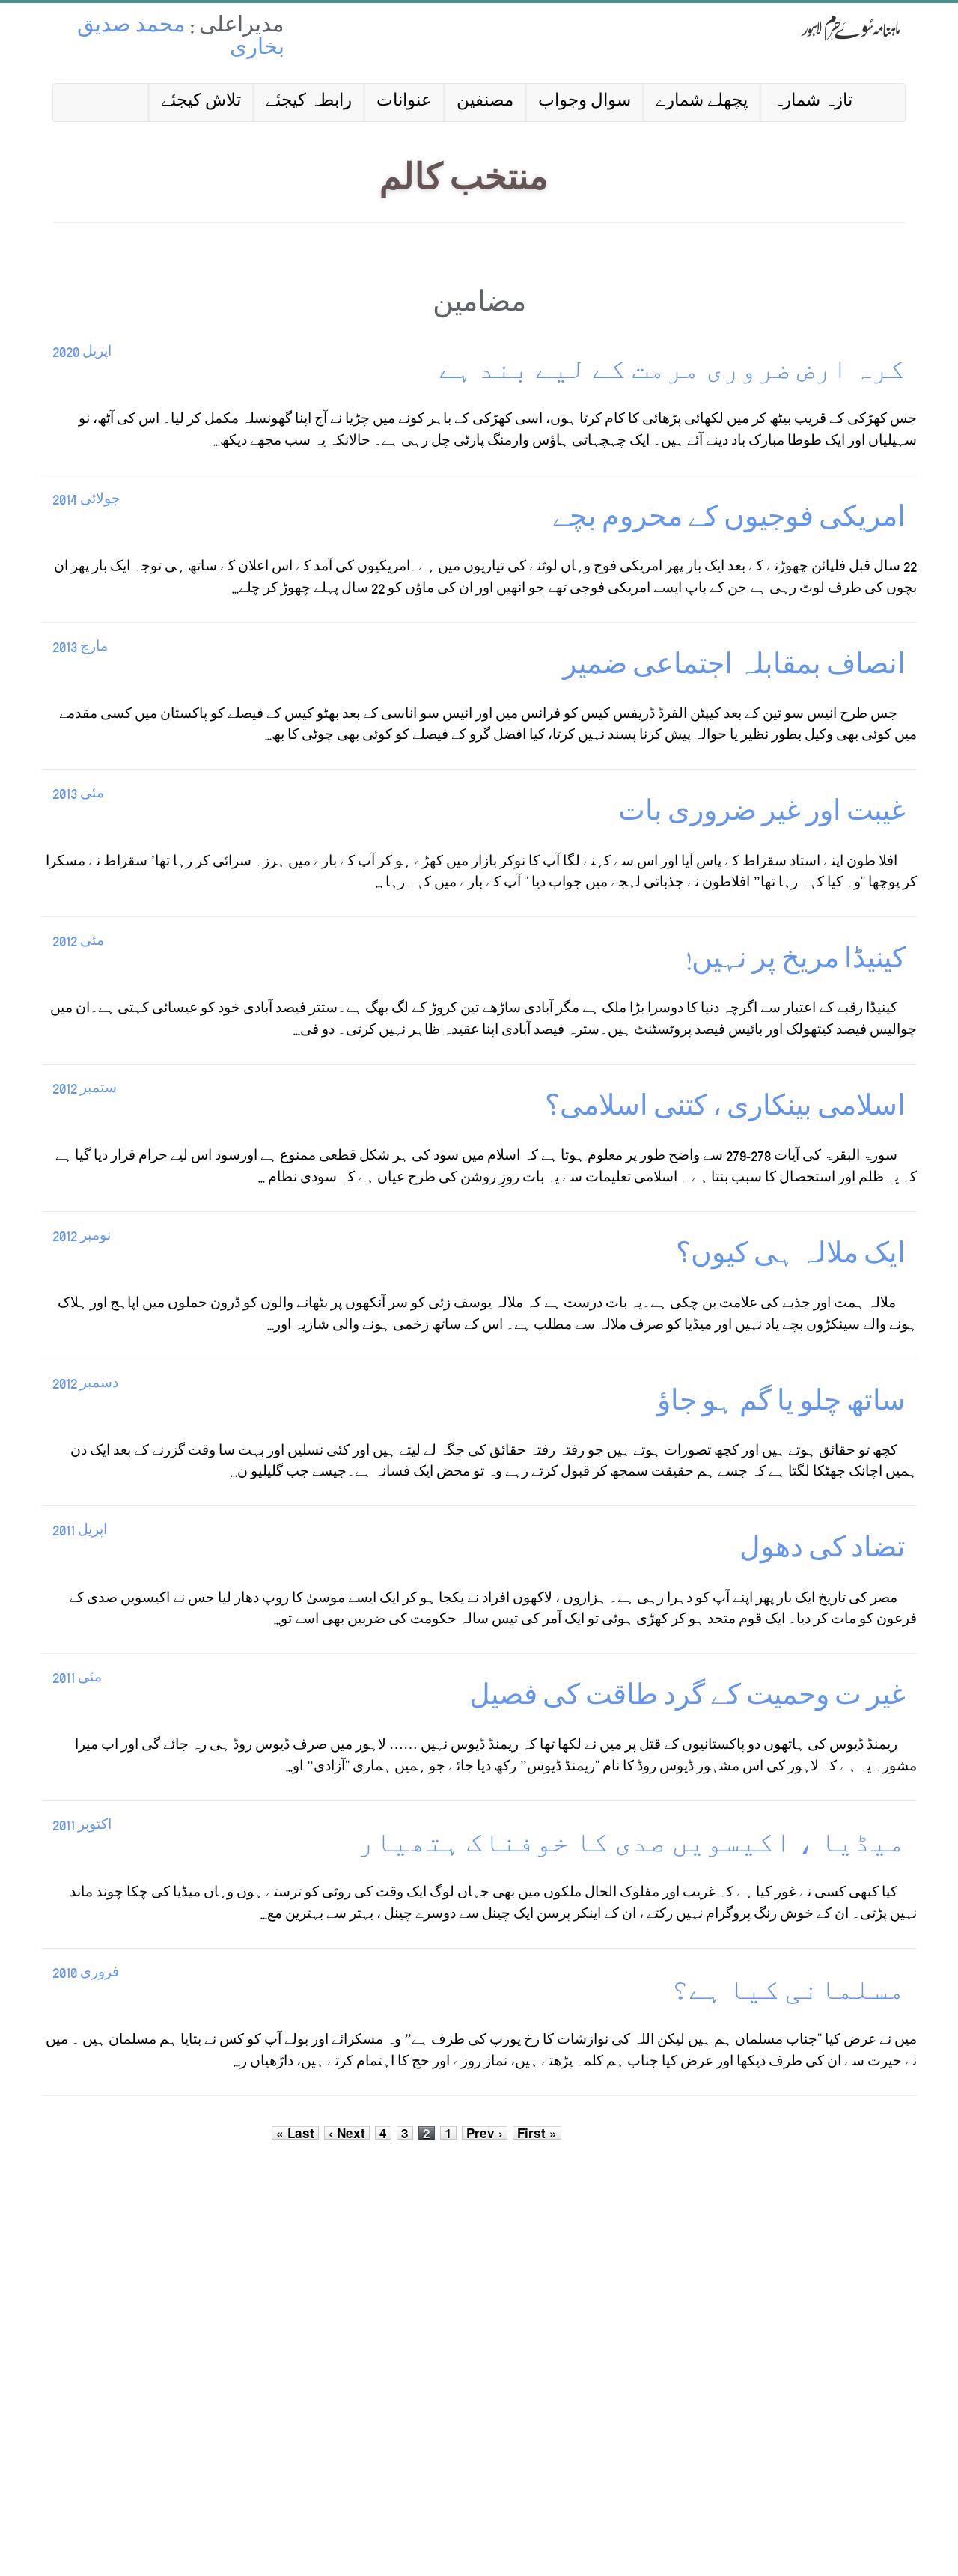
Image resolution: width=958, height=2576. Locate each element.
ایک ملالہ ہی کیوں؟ (791, 1257)
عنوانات (404, 102)
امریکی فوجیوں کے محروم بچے (729, 521)
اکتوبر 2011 (82, 1826)
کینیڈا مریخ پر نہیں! (796, 962)
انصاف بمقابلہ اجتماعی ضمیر (734, 668)
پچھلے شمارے (702, 102)
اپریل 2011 (80, 1531)
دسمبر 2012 (85, 1385)
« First (537, 2133)
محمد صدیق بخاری (181, 39)
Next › (347, 2133)
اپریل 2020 (82, 353)
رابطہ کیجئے (309, 102)
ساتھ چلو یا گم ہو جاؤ (781, 1405)
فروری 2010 (86, 1974)
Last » (295, 2133)
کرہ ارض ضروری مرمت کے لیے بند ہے (670, 373)
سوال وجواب (585, 102)
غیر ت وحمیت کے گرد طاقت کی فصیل (687, 1699)
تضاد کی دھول (823, 1552)
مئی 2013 (78, 795)
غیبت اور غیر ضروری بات (762, 815)
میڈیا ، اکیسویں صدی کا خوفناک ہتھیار (632, 1846)
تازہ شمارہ (812, 102)
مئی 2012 (78, 942)
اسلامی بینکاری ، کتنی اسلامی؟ (725, 1110)
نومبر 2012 (82, 1237)
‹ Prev (485, 2133)
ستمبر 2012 (85, 1090)
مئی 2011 (77, 1679)
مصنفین (485, 102)
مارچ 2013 (80, 648)
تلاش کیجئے (201, 102)
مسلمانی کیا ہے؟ (788, 1994)
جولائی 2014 (86, 500)
